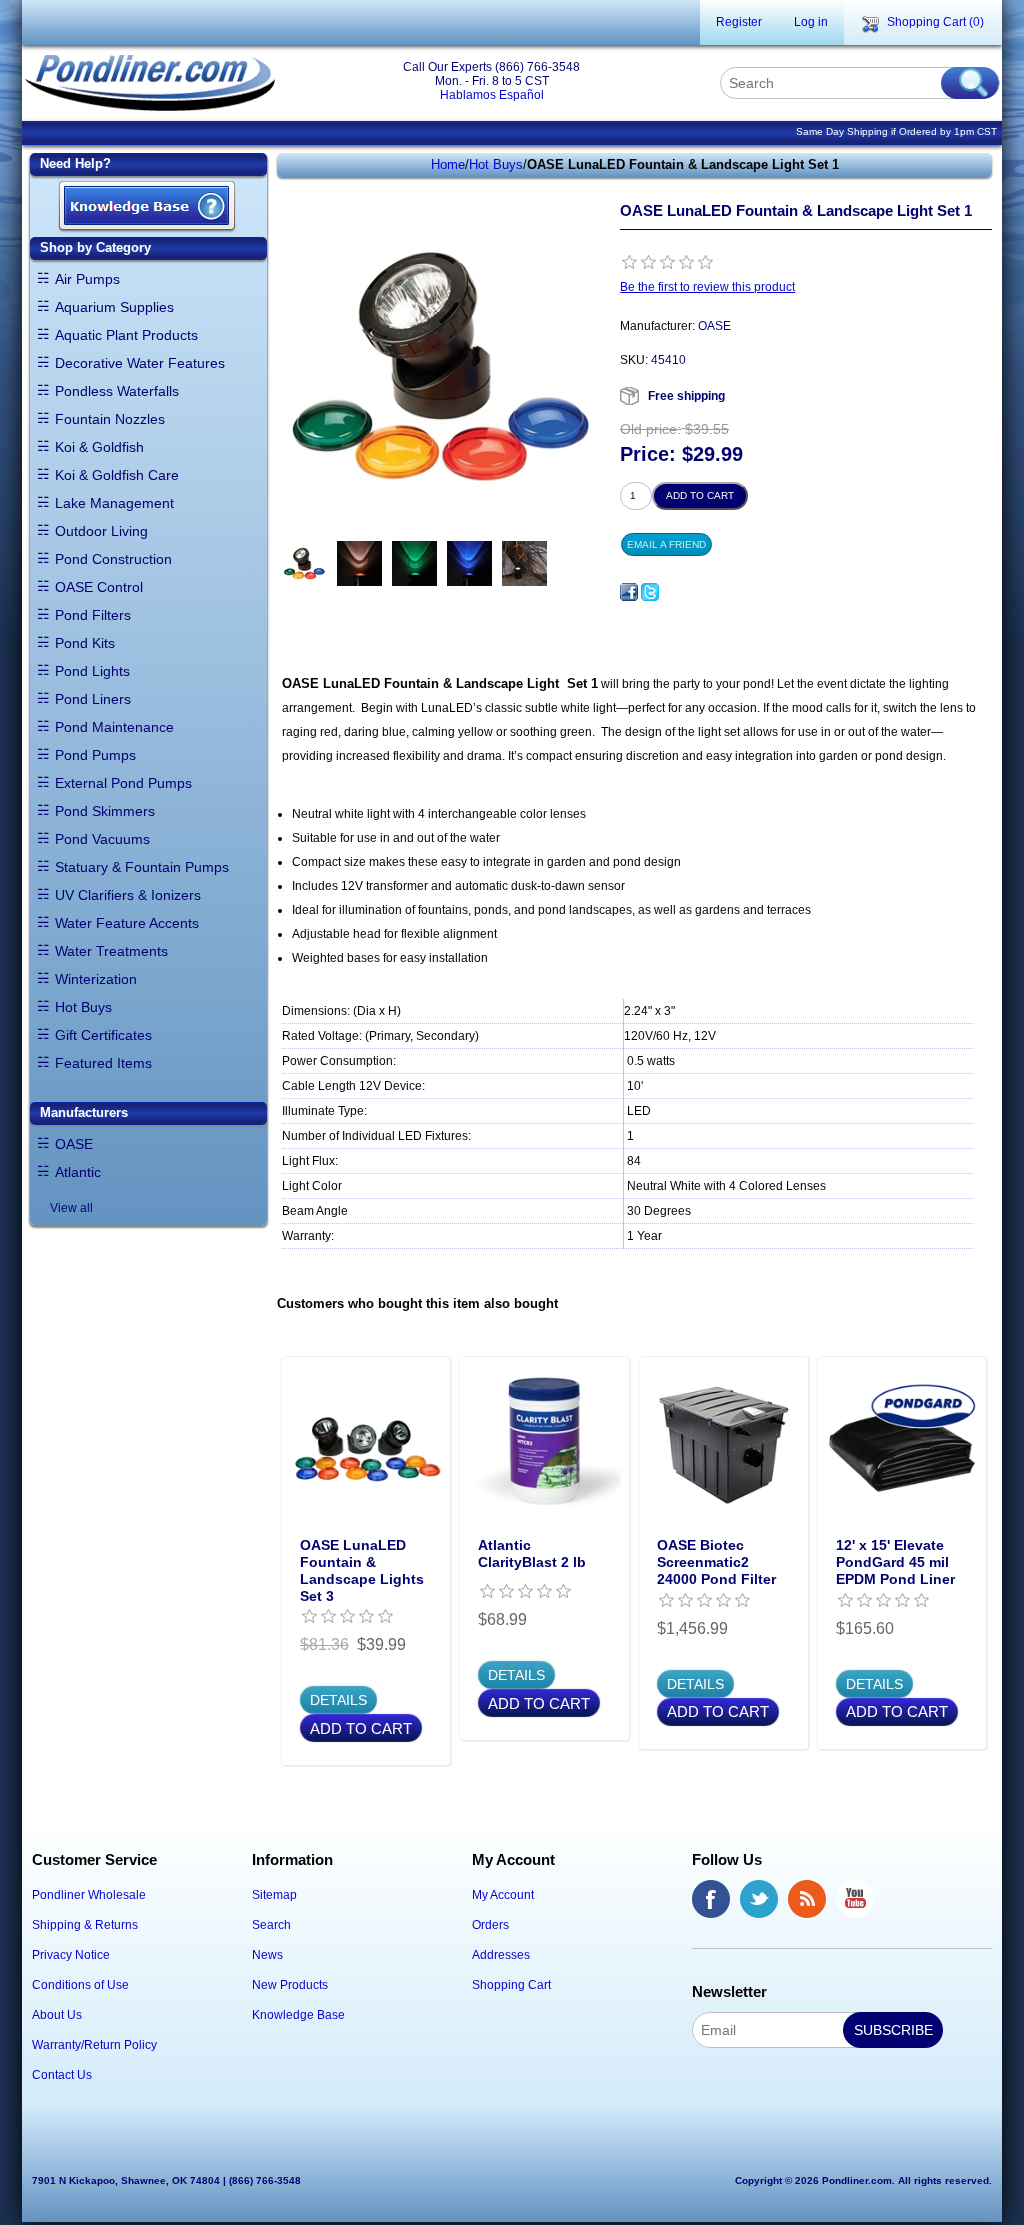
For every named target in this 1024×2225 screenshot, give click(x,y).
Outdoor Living (101, 531)
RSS (807, 1899)
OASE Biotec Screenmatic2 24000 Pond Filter (716, 1562)
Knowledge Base (298, 2015)
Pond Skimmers (105, 811)
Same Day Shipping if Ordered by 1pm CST (896, 131)
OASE (74, 1144)
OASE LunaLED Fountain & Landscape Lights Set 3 (362, 1570)
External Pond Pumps (123, 783)
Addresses (501, 1955)
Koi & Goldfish (99, 447)
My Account (503, 1895)
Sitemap (274, 1895)
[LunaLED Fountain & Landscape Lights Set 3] (366, 1441)
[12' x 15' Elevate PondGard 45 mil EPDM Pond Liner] (902, 1441)
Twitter (759, 1899)
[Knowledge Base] (147, 207)
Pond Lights (92, 671)
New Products (290, 1985)
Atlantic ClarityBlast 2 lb (532, 1553)
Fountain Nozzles (110, 419)
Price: (648, 455)
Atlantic (78, 1172)
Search (271, 1925)
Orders (490, 1925)
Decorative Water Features (140, 363)
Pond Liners (93, 699)
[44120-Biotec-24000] (723, 1441)
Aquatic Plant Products (126, 335)
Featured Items (103, 1063)
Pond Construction (113, 559)
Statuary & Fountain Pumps (142, 867)
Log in (811, 22)
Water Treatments (111, 951)
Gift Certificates (103, 1035)
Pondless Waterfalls (117, 391)
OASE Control (99, 587)
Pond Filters (93, 615)
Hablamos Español (492, 95)
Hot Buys (83, 1007)
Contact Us (62, 2075)
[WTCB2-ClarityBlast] (544, 1441)
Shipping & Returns (85, 1925)
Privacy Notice (71, 1955)
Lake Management (114, 503)
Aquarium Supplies (114, 307)
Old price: (650, 429)
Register (739, 22)
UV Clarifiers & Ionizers (128, 895)
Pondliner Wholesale (89, 1895)
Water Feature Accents (127, 923)
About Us (57, 2015)
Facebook (711, 1899)
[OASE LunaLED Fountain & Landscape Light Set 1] (304, 563)
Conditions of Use (80, 1985)
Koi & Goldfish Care (117, 475)
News (267, 1955)
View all (71, 1208)
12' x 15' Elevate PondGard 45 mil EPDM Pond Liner (895, 1562)
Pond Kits (85, 643)
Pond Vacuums (102, 839)
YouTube (855, 1899)
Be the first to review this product (707, 287)
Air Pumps (87, 279)
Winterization (96, 979)
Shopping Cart (511, 1985)
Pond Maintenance (114, 727)
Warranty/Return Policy (94, 2045)
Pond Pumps (95, 755)
